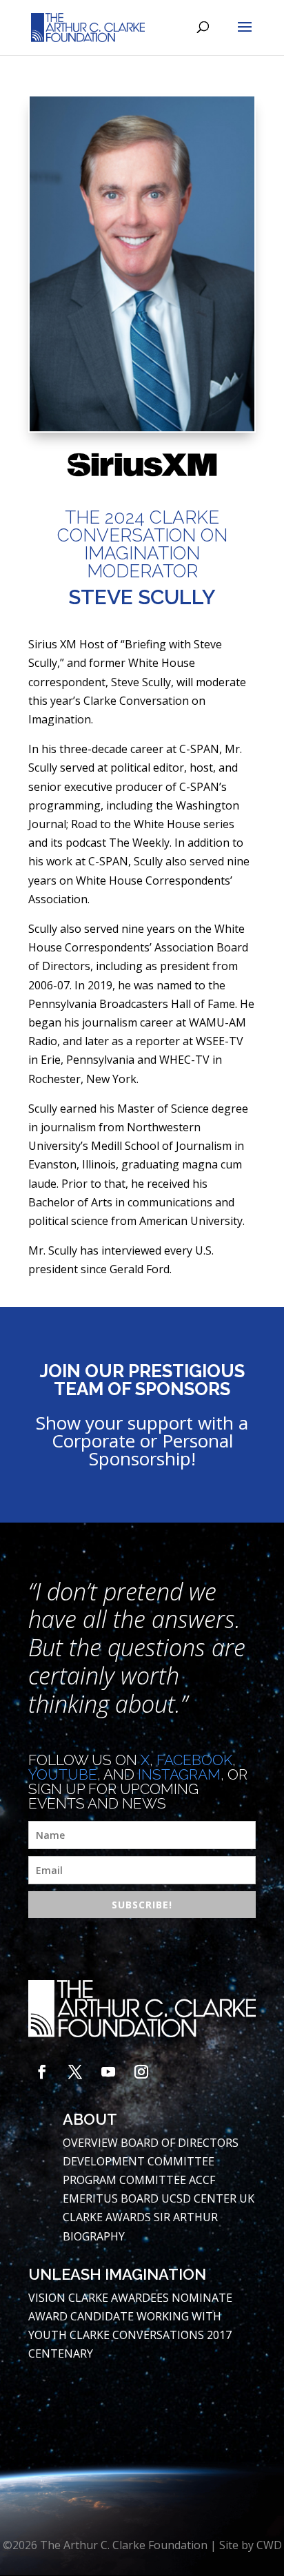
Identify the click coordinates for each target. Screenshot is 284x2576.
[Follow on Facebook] (42, 2072)
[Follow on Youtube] (108, 2072)
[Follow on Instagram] (141, 2072)
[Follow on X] (75, 2072)
